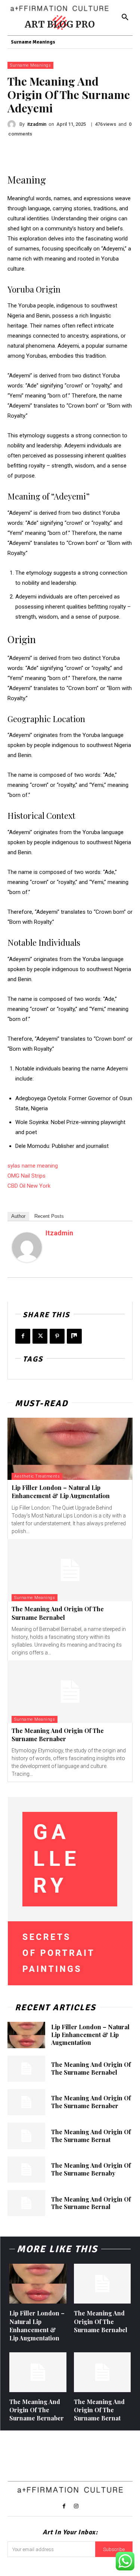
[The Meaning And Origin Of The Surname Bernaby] (26, 2170)
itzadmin (37, 124)
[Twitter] (40, 1336)
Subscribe (114, 2549)
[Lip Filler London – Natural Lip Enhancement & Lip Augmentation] (70, 1449)
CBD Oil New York (29, 1186)
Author (18, 1216)
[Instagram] (76, 2506)
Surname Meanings (30, 65)
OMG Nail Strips (27, 1176)
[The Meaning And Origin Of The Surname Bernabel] (70, 1570)
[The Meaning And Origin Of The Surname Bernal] (26, 2203)
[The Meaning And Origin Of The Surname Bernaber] (70, 1692)
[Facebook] (23, 1336)
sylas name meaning (33, 1166)
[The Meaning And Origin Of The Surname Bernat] (26, 2136)
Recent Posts (49, 1216)
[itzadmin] (13, 124)
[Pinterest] (57, 1336)
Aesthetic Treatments (37, 1476)
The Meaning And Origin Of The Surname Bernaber (58, 1735)
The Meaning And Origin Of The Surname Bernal (91, 2203)
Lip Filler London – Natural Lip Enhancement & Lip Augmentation (61, 1492)
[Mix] (74, 1336)
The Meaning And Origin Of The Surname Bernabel (58, 1613)
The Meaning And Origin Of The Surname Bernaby (91, 2169)
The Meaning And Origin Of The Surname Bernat (91, 2136)
